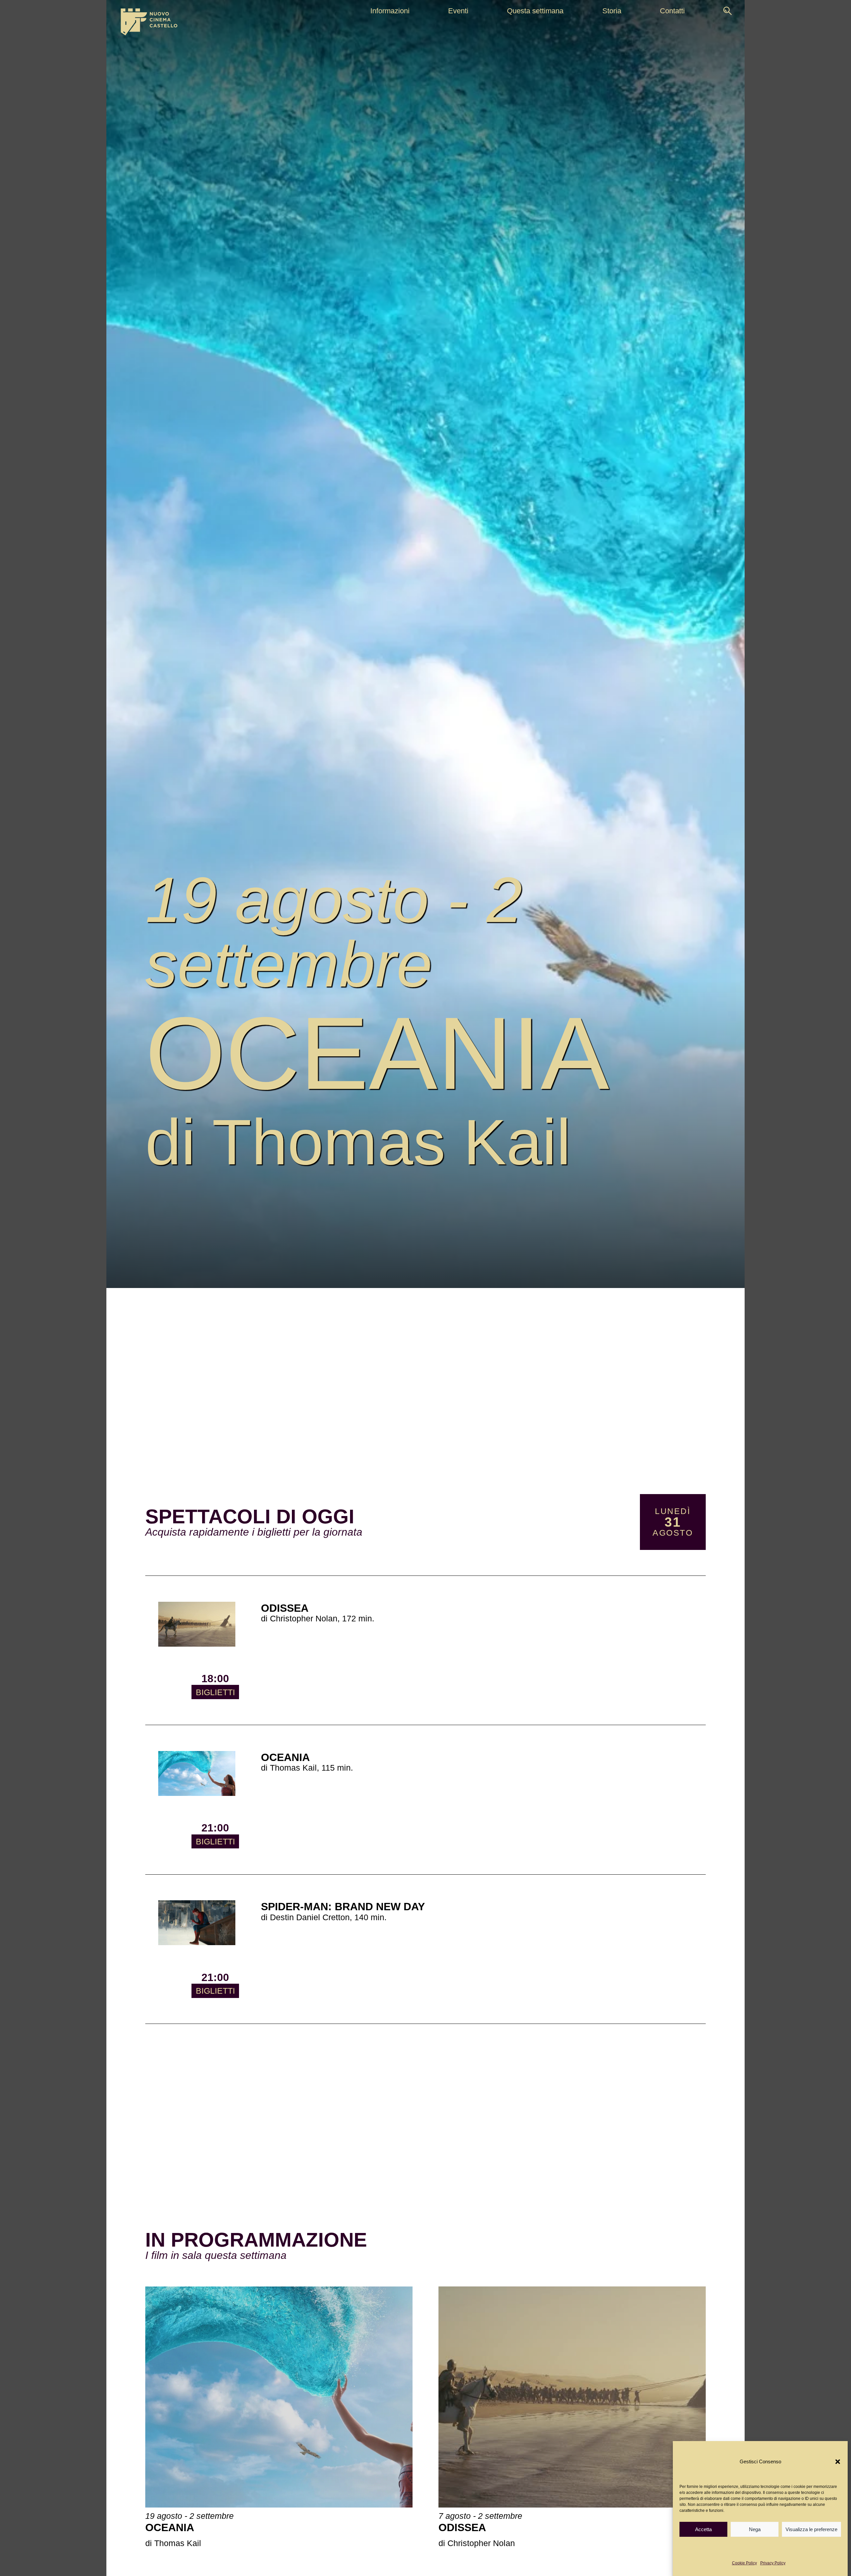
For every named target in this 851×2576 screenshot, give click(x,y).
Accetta (703, 2529)
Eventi (458, 11)
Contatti (672, 11)
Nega (755, 2529)
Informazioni (390, 11)
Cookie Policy (744, 2563)
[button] (838, 2462)
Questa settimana (535, 11)
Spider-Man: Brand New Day (382, 834)
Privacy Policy (773, 2563)
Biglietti (215, 1692)
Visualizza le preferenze (811, 2529)
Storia (612, 11)
